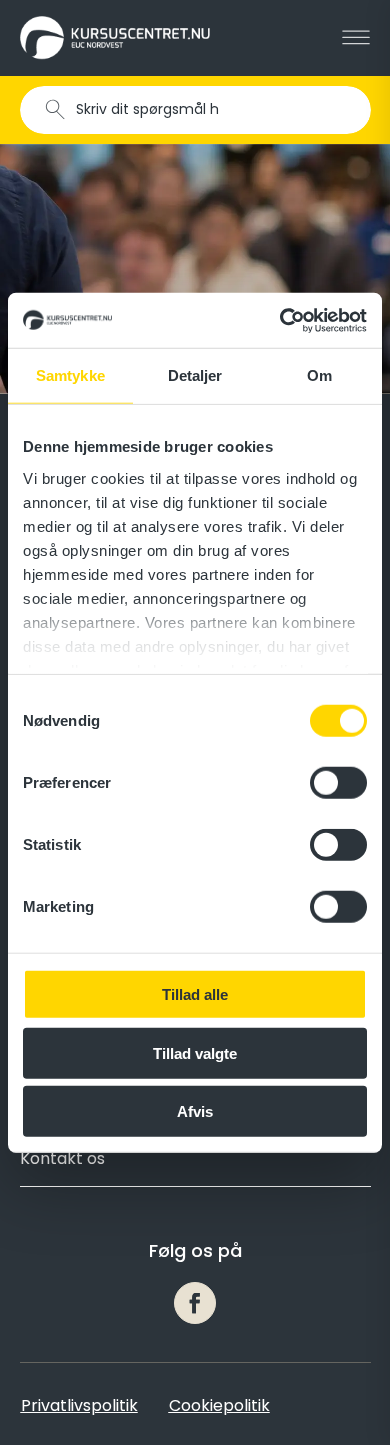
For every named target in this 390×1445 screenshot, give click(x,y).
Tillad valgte (195, 1052)
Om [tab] (319, 375)
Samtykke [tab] (70, 375)
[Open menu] (356, 38)
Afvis (195, 1111)
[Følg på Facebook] (195, 1303)
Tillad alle (195, 994)
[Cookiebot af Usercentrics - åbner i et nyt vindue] (280, 320)
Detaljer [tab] (195, 375)
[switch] (338, 783)
